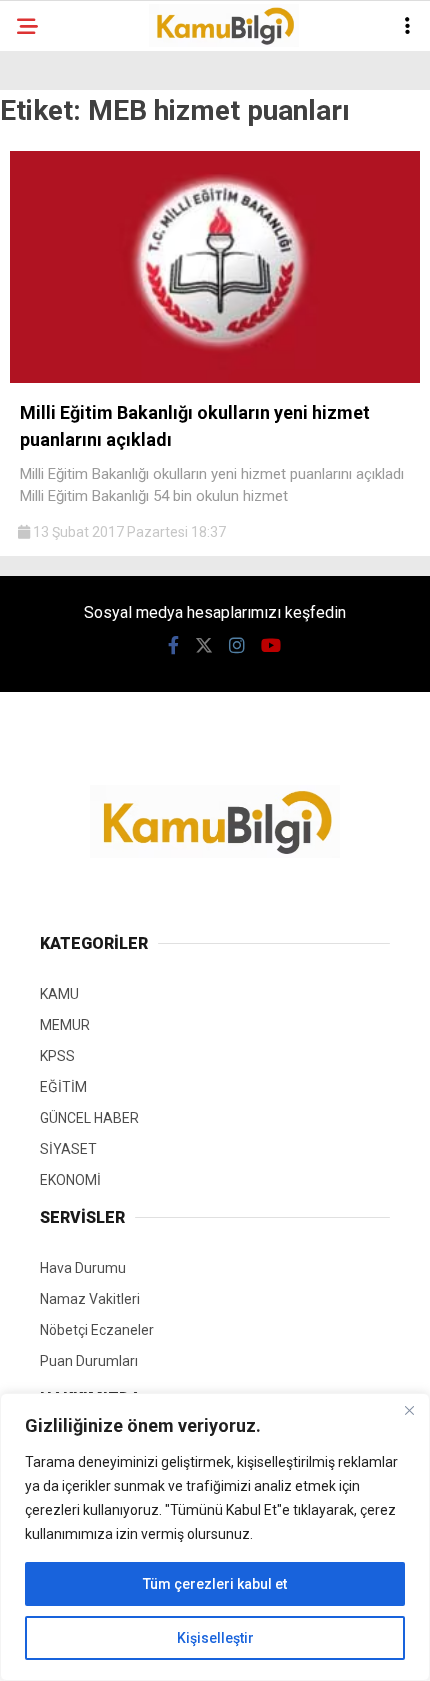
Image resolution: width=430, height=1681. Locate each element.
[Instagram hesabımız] (237, 645)
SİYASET (68, 1149)
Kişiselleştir (215, 1638)
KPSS (57, 1056)
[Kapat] (409, 1410)
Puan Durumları (89, 1361)
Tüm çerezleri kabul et (215, 1584)
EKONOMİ (70, 1180)
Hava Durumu (83, 1268)
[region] (215, 1537)
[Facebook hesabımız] (173, 645)
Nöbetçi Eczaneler (97, 1330)
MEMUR (65, 1025)
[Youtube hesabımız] (271, 645)
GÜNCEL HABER (89, 1118)
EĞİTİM (63, 1087)
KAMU (59, 994)
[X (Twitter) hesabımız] (204, 645)
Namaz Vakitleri (90, 1299)
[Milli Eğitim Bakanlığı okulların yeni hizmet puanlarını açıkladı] (215, 378)
